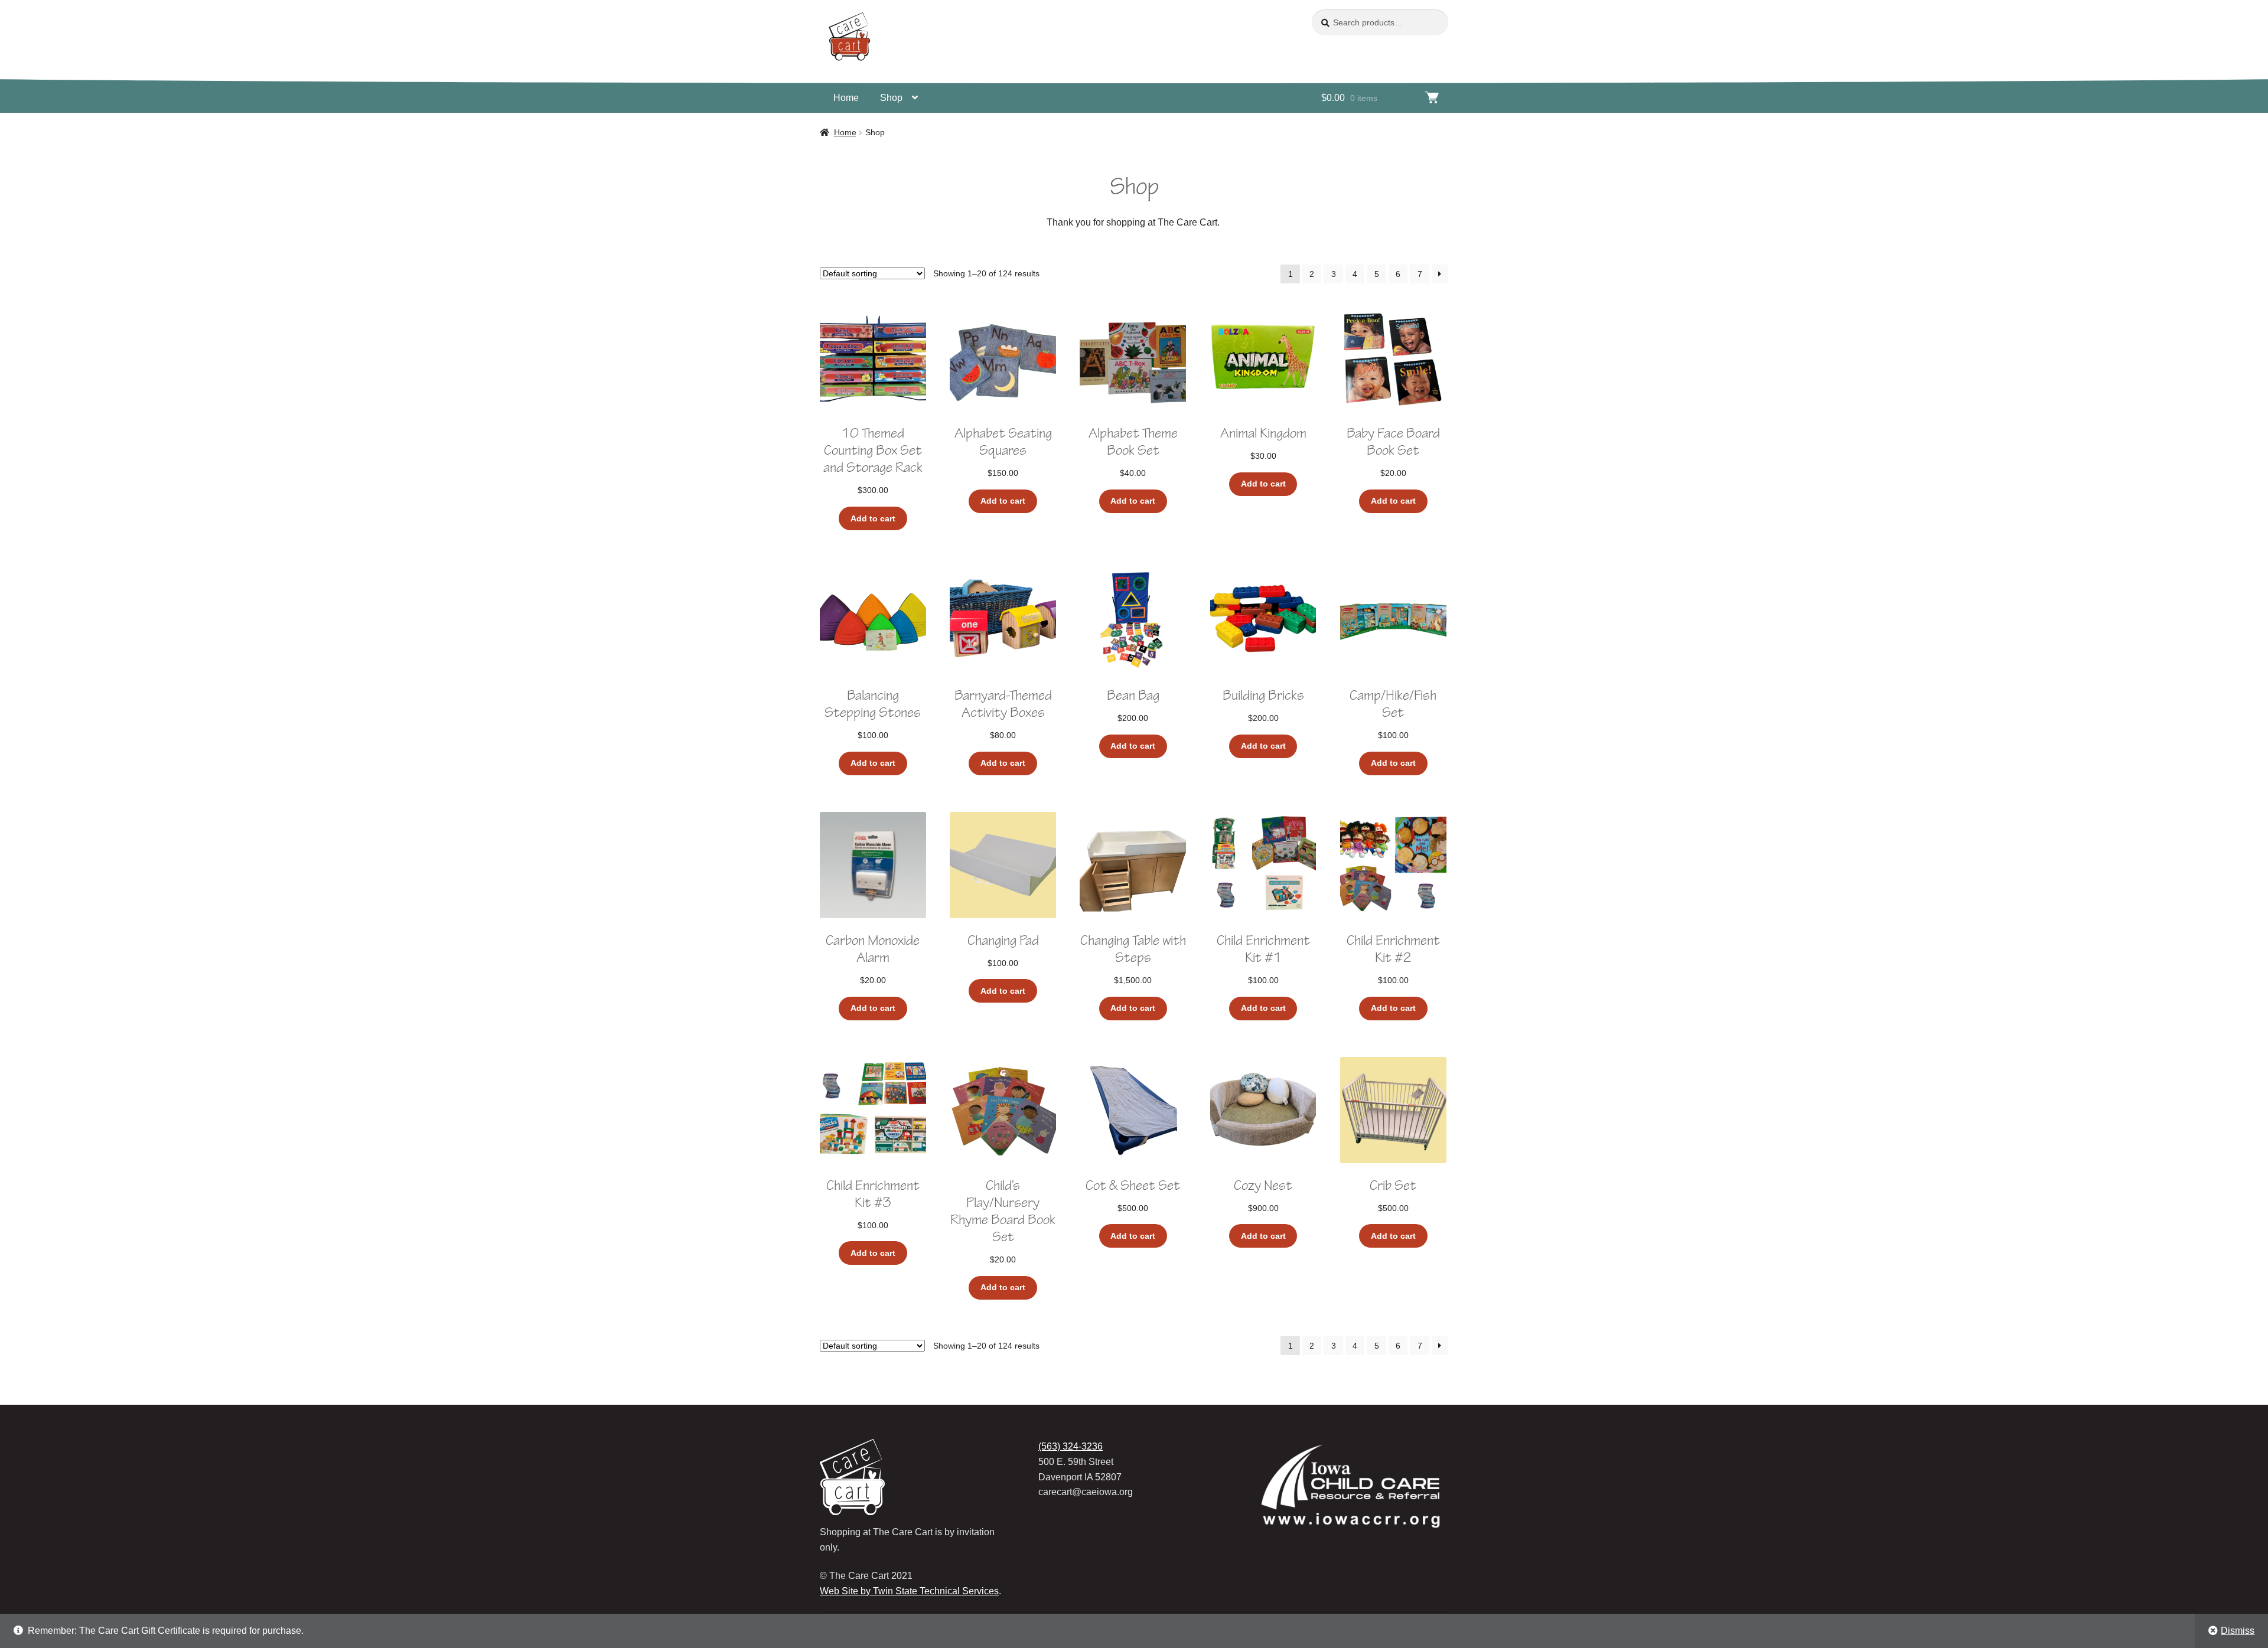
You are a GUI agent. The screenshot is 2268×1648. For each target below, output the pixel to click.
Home (846, 98)
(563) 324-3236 (1071, 1446)
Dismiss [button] (2238, 1631)
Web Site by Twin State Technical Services (909, 1591)
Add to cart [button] (873, 518)
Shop (891, 98)
